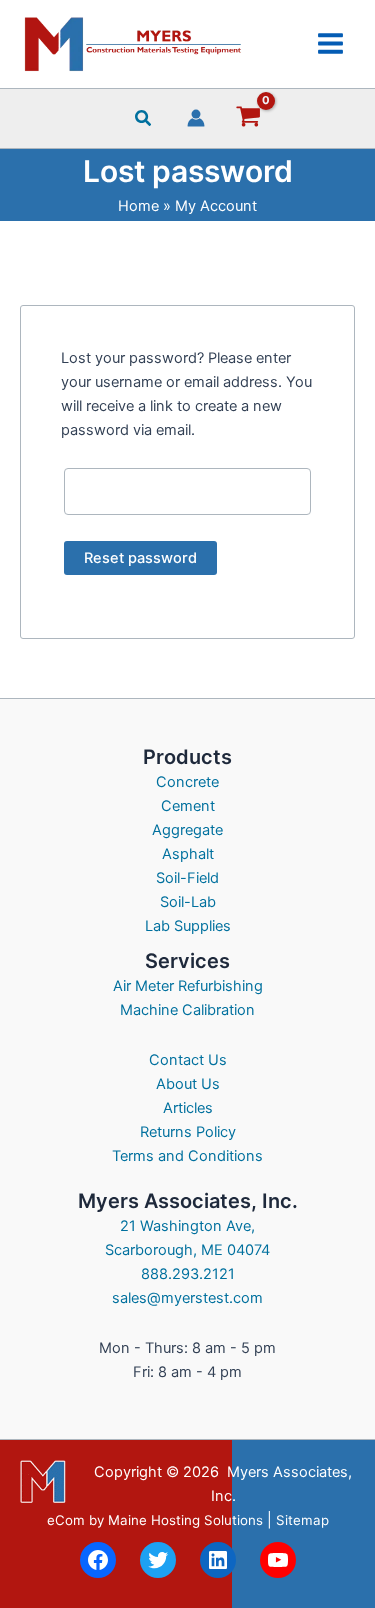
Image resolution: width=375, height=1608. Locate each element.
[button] (144, 120)
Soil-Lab (188, 902)
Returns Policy (188, 1132)
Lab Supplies (188, 926)
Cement (188, 806)
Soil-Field (187, 878)
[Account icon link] (196, 118)
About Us (188, 1084)
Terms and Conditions (187, 1156)
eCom (66, 1520)
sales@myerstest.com (187, 1298)
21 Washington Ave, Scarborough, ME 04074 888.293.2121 (187, 1250)
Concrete (187, 782)
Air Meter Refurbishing (188, 986)
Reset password (140, 558)
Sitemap (302, 1520)
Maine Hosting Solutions (185, 1520)
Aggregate (187, 830)
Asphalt (188, 854)
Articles (188, 1108)
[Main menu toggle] (330, 43)
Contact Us (188, 1060)
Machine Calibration (187, 1010)
